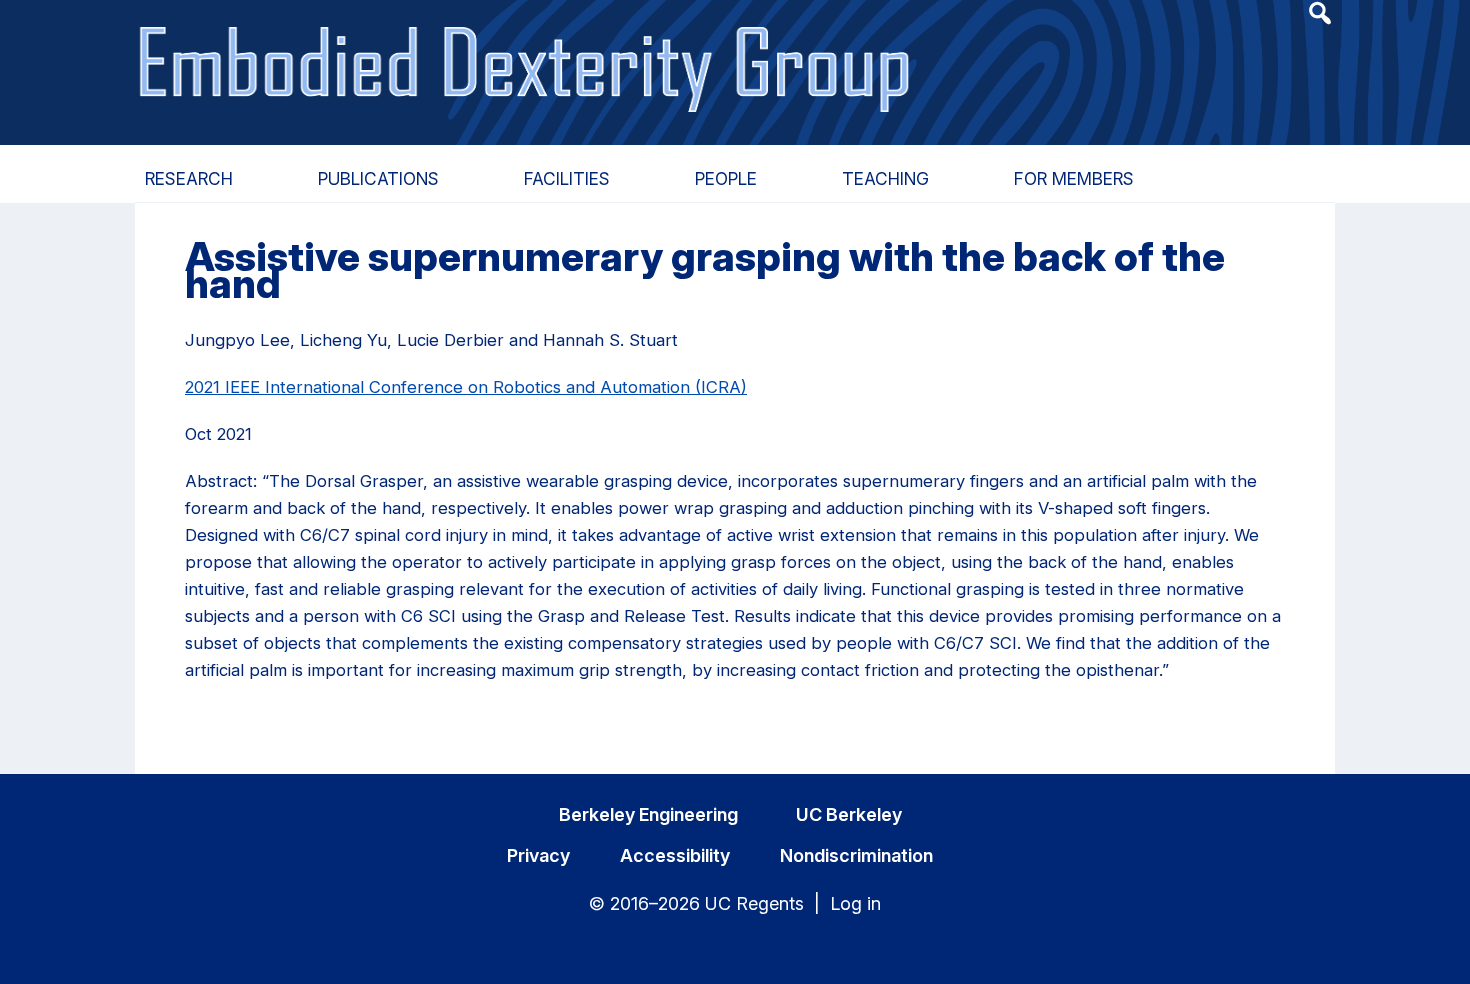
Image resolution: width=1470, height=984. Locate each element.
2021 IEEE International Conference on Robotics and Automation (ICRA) (466, 387)
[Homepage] (527, 47)
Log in (855, 903)
